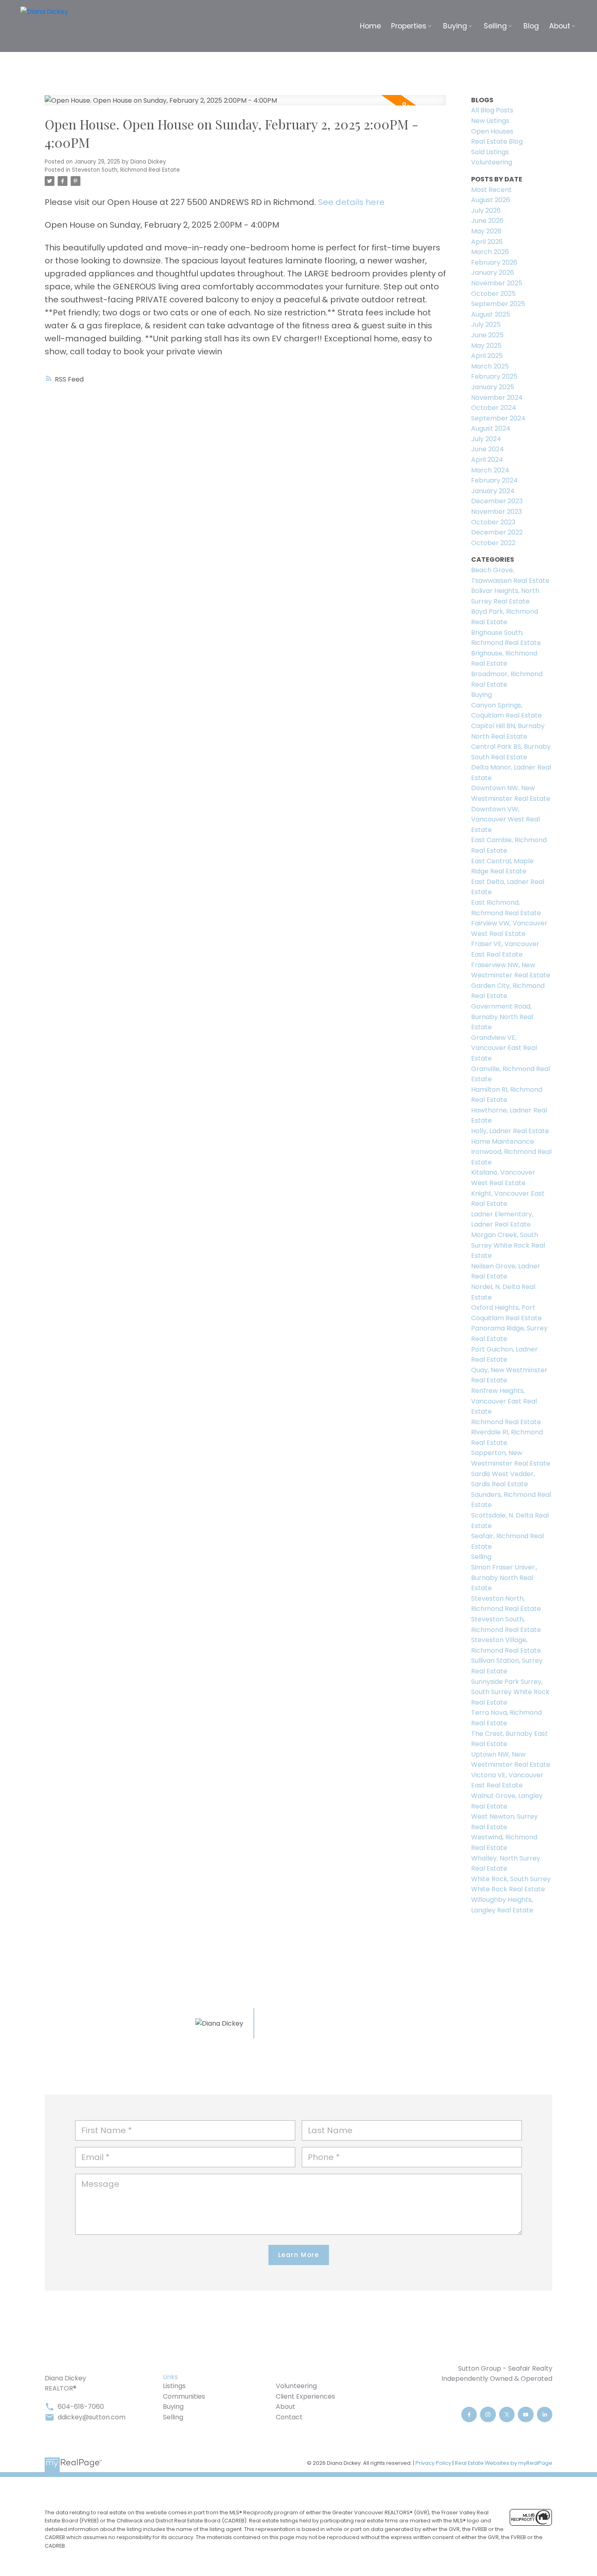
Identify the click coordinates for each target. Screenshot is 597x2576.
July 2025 (486, 324)
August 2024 (491, 428)
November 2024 (497, 398)
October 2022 (493, 543)
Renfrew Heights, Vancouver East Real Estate (504, 1401)
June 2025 (487, 335)
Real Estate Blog (497, 141)
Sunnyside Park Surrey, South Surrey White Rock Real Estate (510, 1692)
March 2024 (490, 470)
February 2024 (494, 480)
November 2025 (497, 283)
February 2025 (494, 376)
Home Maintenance (503, 1141)
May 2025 (486, 346)
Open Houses (492, 131)
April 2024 (487, 460)
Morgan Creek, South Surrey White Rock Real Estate (508, 1245)
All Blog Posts (492, 110)
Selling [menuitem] (495, 26)
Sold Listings (490, 152)
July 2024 (486, 439)
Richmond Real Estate (506, 1422)
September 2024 (498, 418)
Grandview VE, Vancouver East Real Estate (504, 1048)
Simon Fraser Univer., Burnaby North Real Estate (504, 1578)
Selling (481, 1557)
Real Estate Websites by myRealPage (504, 2463)
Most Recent (491, 190)
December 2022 (497, 532)
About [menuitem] (560, 26)
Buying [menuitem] (455, 26)
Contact (289, 2417)
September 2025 (498, 304)
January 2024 (493, 491)
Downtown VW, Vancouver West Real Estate (505, 819)
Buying (481, 695)
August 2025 (491, 314)
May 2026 (486, 231)
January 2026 (493, 273)
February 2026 (494, 262)
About (286, 2407)
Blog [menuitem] (531, 26)
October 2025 (493, 294)
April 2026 (487, 242)
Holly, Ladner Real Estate (510, 1131)
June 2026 (487, 221)
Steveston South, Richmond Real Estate (126, 170)
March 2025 (490, 366)
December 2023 (497, 501)
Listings (174, 2386)
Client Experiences (305, 2396)
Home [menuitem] (370, 26)
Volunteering (492, 162)
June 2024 (488, 449)
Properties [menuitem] (409, 26)
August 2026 (491, 200)
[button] (469, 2415)
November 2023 (496, 512)
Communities (184, 2396)
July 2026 (486, 210)
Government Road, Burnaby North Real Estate (502, 1017)
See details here (351, 202)
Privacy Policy (433, 2463)
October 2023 (493, 522)
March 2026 (490, 252)
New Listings (490, 121)
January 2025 (493, 387)
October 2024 (494, 408)
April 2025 (487, 356)
